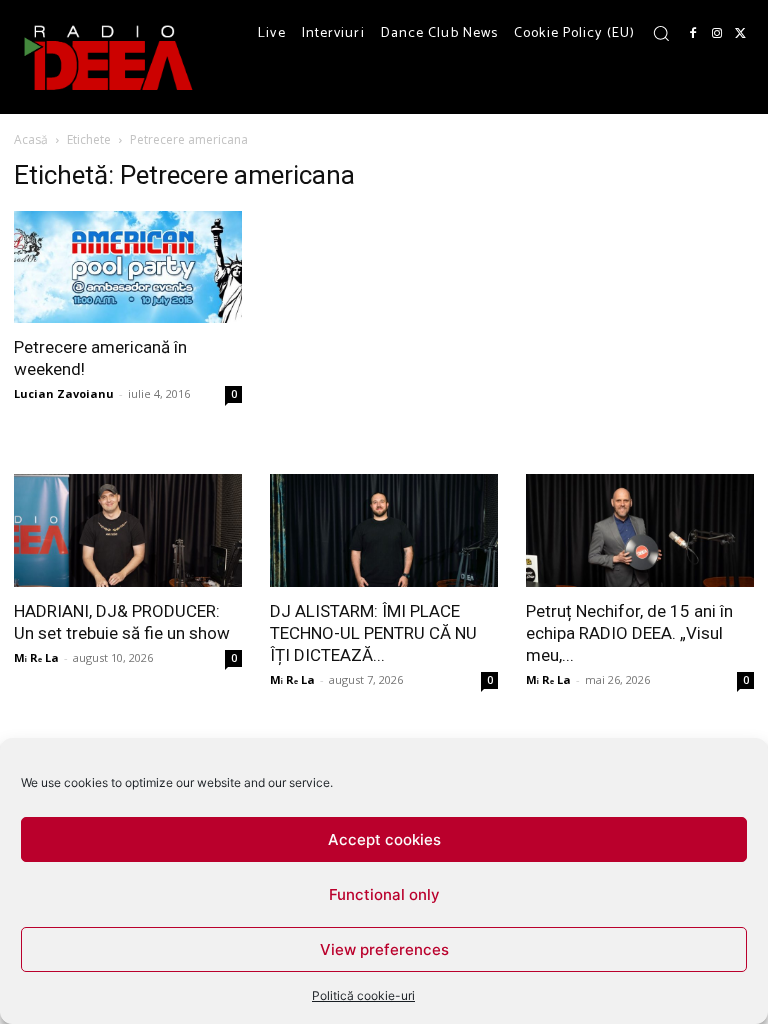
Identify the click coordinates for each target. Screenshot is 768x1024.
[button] (661, 33)
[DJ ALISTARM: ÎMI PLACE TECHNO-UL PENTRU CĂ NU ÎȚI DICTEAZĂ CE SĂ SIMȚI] (384, 530)
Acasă (31, 139)
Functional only (384, 894)
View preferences (384, 949)
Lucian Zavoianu (64, 393)
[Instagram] (717, 34)
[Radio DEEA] (110, 57)
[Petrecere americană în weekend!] (128, 267)
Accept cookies (384, 839)
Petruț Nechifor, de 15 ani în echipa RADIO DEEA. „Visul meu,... (629, 633)
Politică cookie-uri (363, 995)
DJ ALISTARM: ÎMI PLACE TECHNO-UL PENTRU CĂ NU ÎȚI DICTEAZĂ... (373, 633)
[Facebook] (693, 34)
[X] (741, 34)
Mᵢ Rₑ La (36, 657)
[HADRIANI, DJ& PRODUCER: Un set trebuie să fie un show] (128, 530)
